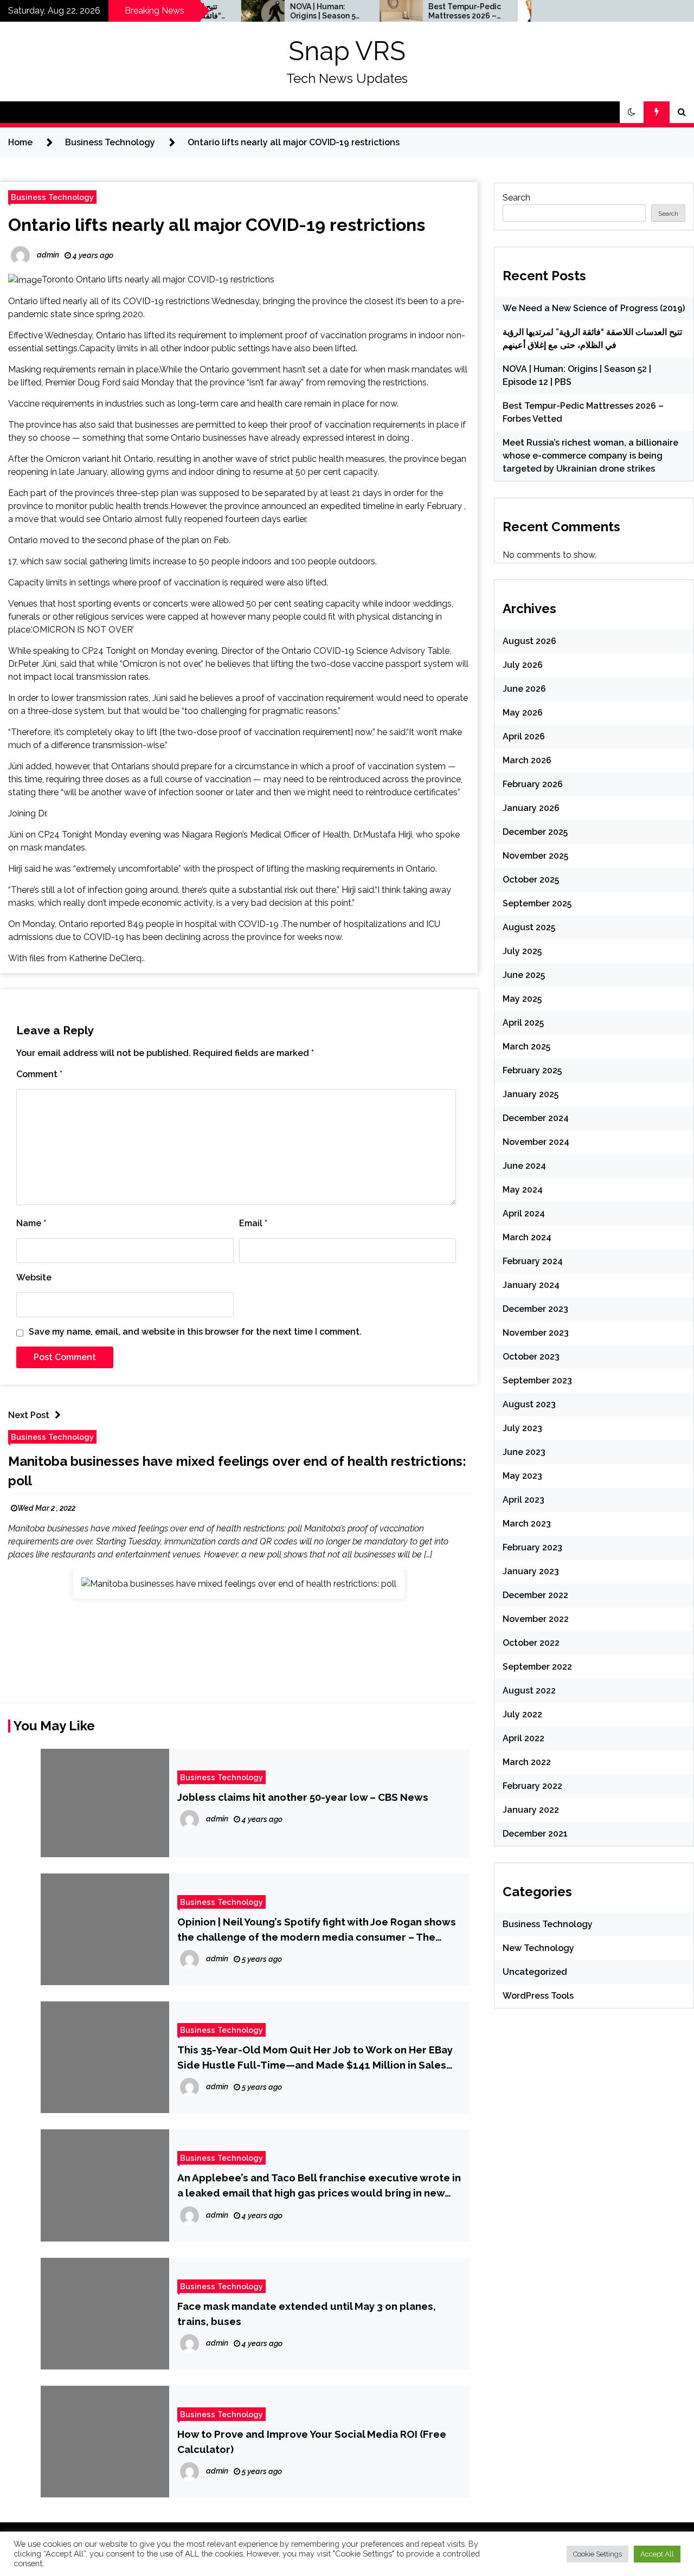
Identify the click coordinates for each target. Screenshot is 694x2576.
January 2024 (531, 1285)
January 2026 (531, 808)
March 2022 (527, 1762)
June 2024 (524, 1166)
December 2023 (535, 1309)
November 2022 (536, 1619)
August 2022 (529, 1690)
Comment (39, 1074)
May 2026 (523, 713)
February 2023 (532, 1547)
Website (34, 1277)
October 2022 (531, 1643)
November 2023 (536, 1333)
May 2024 (523, 1190)
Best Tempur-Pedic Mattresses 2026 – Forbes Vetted (426, 11)
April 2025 (523, 1023)
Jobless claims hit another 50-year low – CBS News (303, 1797)
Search (516, 198)
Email (253, 1223)
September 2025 (537, 903)
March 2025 (526, 1046)
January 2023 (531, 1571)
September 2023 (537, 1380)
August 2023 (529, 1404)
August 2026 (529, 641)
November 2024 (536, 1142)
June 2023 (524, 1452)
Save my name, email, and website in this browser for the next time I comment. (195, 1332)
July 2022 (522, 1714)
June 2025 (524, 975)
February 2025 (532, 1070)
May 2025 (522, 999)
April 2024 (524, 1213)
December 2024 (536, 1118)
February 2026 (533, 784)
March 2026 (527, 760)
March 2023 (527, 1524)
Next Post (29, 1415)
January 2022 (531, 1810)
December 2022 (535, 1595)
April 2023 (523, 1500)
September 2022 (537, 1667)
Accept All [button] (657, 2554)
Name (31, 1223)
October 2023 (531, 1357)
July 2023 (522, 1428)
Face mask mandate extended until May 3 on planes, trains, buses (307, 2314)
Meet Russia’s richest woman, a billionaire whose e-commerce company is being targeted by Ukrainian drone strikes (590, 456)
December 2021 (535, 1834)
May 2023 (522, 1476)
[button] (632, 112)
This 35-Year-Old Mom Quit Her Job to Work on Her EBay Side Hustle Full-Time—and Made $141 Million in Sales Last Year (315, 2058)
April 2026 (524, 736)
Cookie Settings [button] (597, 2554)
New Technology (538, 1948)
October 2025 (531, 880)
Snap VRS (347, 51)
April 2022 (523, 1738)
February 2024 (533, 1261)
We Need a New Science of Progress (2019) (594, 308)
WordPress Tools (538, 1996)
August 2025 (529, 927)
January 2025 (531, 1094)
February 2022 (532, 1786)
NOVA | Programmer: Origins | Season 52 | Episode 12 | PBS (286, 11)
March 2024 (527, 1237)
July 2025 (522, 951)
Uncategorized (535, 1972)
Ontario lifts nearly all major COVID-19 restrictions (217, 225)
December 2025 (535, 832)
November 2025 (535, 856)
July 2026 (523, 665)
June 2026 (524, 689)
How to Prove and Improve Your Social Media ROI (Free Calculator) (312, 2442)
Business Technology (52, 197)
